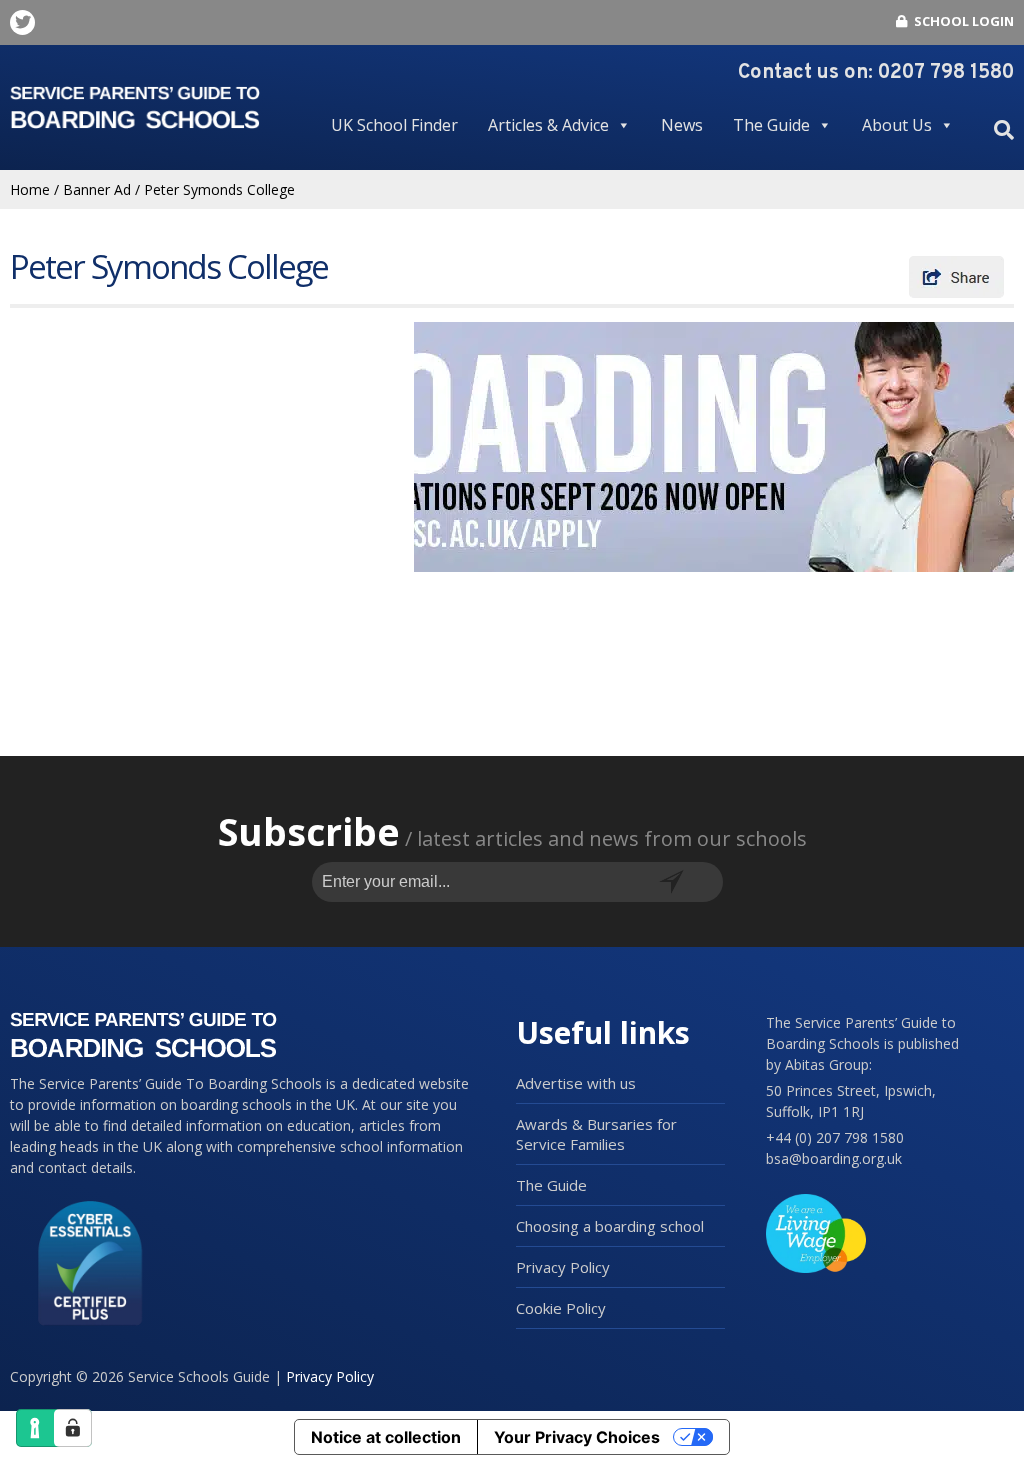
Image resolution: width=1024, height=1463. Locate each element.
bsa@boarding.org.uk (834, 1158)
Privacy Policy (563, 1267)
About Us (897, 125)
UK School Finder (394, 125)
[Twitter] (22, 22)
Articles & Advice (548, 125)
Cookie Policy (561, 1308)
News (682, 125)
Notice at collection (386, 1437)
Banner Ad (97, 189)
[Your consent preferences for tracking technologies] (73, 1428)
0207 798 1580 (946, 73)
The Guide (771, 125)
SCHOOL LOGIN (962, 21)
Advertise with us (576, 1083)
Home (30, 189)
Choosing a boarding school (610, 1226)
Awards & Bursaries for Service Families (596, 1134)
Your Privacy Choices (577, 1437)
